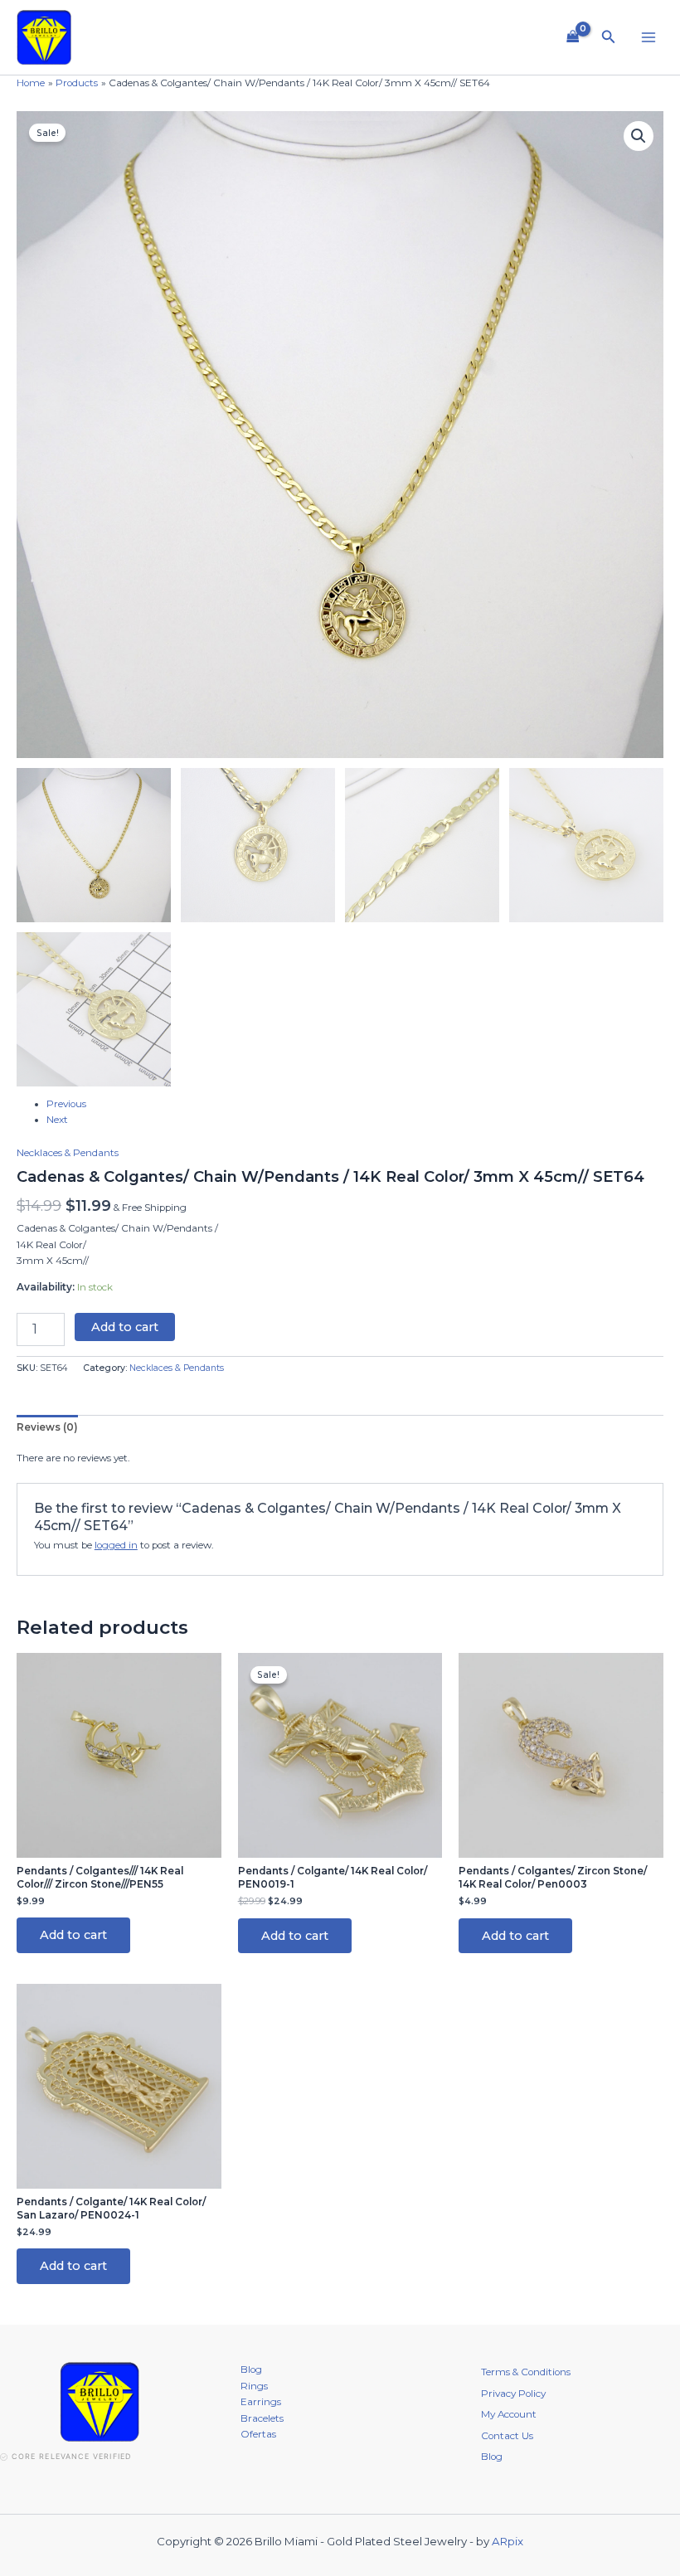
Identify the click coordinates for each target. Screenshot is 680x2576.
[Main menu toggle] (648, 38)
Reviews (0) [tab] (47, 1427)
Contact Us (507, 2436)
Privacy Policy (513, 2394)
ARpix (508, 2541)
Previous (66, 1104)
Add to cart (125, 1327)
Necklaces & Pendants (68, 1153)
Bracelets (262, 2418)
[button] (609, 37)
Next (57, 1120)
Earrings (261, 2402)
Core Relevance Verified (71, 2456)
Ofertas (258, 2434)
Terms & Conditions (526, 2372)
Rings (254, 2386)
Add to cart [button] (73, 1935)
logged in (116, 1545)
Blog (251, 2369)
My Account (509, 2414)
